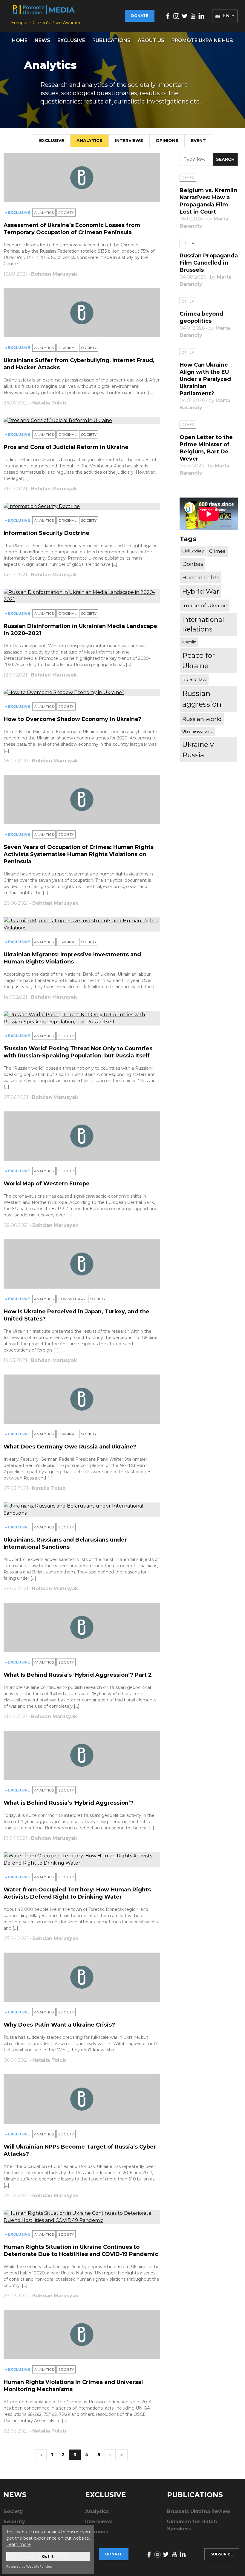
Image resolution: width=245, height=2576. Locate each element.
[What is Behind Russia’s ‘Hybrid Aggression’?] (82, 1755)
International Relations (203, 624)
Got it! (48, 2556)
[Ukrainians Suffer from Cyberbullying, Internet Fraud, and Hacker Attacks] (82, 313)
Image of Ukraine (205, 605)
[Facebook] (168, 16)
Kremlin (189, 642)
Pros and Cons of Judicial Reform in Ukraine (66, 447)
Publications (111, 40)
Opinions (167, 140)
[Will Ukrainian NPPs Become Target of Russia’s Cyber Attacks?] (82, 2099)
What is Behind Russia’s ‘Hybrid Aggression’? (69, 1803)
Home (20, 40)
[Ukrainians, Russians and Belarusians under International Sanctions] (82, 1510)
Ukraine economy (197, 731)
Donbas (193, 564)
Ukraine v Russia (198, 750)
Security (14, 2522)
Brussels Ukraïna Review (199, 2511)
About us (151, 40)
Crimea (217, 551)
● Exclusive (18, 213)
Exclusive (71, 40)
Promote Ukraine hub (202, 40)
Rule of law (194, 679)
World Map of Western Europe (47, 1184)
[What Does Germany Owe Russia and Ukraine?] (82, 1399)
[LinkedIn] (201, 16)
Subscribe (222, 2554)
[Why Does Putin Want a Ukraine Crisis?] (82, 1977)
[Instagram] (176, 16)
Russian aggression (202, 699)
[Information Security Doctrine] (82, 506)
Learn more (19, 2544)
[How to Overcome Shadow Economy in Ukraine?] (82, 693)
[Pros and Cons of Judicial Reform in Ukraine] (82, 421)
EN (226, 16)
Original (67, 348)
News (42, 40)
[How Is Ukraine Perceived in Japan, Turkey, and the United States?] (82, 1264)
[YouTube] (193, 16)
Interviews (129, 140)
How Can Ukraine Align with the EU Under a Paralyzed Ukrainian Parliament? (205, 379)
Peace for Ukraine (199, 661)
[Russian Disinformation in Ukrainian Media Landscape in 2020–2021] (82, 596)
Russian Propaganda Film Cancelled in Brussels (209, 263)
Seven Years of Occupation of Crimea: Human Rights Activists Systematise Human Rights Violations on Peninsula (79, 854)
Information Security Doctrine (46, 533)
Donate (140, 16)
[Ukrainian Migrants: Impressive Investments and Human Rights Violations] (82, 924)
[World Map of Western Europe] (82, 1136)
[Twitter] (185, 16)
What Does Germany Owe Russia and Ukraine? (70, 1447)
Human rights (201, 577)
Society (66, 213)
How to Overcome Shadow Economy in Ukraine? (72, 719)
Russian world (202, 719)
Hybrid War (201, 591)
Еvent (198, 140)
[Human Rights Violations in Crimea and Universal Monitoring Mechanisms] (82, 2335)
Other (188, 178)
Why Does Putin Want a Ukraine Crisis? (59, 2025)
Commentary (72, 1299)
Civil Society (193, 551)
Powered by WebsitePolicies (29, 2566)
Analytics (89, 140)
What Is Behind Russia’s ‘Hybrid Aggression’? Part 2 (78, 1675)
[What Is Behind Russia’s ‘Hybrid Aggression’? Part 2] (82, 1627)
